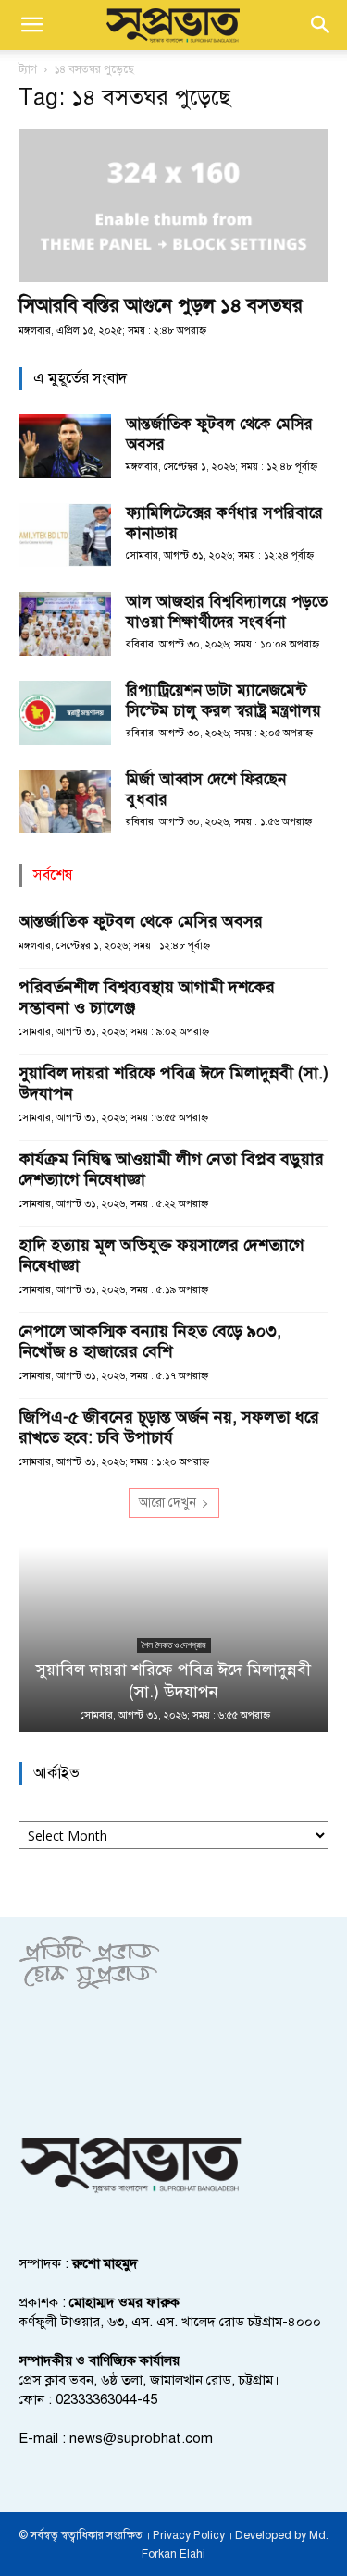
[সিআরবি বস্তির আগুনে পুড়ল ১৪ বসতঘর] (173, 206)
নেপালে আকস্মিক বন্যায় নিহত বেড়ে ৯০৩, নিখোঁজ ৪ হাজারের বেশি (150, 1341)
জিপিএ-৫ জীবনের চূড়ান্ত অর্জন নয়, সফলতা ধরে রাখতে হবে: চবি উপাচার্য (169, 1427)
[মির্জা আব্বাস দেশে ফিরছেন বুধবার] (65, 801)
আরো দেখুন (167, 1503)
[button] (31, 25)
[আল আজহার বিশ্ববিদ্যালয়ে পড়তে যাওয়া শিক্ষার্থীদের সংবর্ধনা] (65, 624)
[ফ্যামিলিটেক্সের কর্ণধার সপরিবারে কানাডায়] (65, 535)
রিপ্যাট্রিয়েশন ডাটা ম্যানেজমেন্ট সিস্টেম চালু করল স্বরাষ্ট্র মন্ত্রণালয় (223, 701)
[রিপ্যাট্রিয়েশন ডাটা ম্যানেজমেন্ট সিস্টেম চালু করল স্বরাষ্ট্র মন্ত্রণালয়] (65, 713)
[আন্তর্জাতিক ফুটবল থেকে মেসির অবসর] (65, 446)
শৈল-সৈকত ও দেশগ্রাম (174, 1645)
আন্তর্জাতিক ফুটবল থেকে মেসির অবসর (141, 921)
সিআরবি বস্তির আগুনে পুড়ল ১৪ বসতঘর (161, 305)
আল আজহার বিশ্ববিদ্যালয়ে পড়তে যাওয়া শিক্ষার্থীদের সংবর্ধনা (227, 612)
